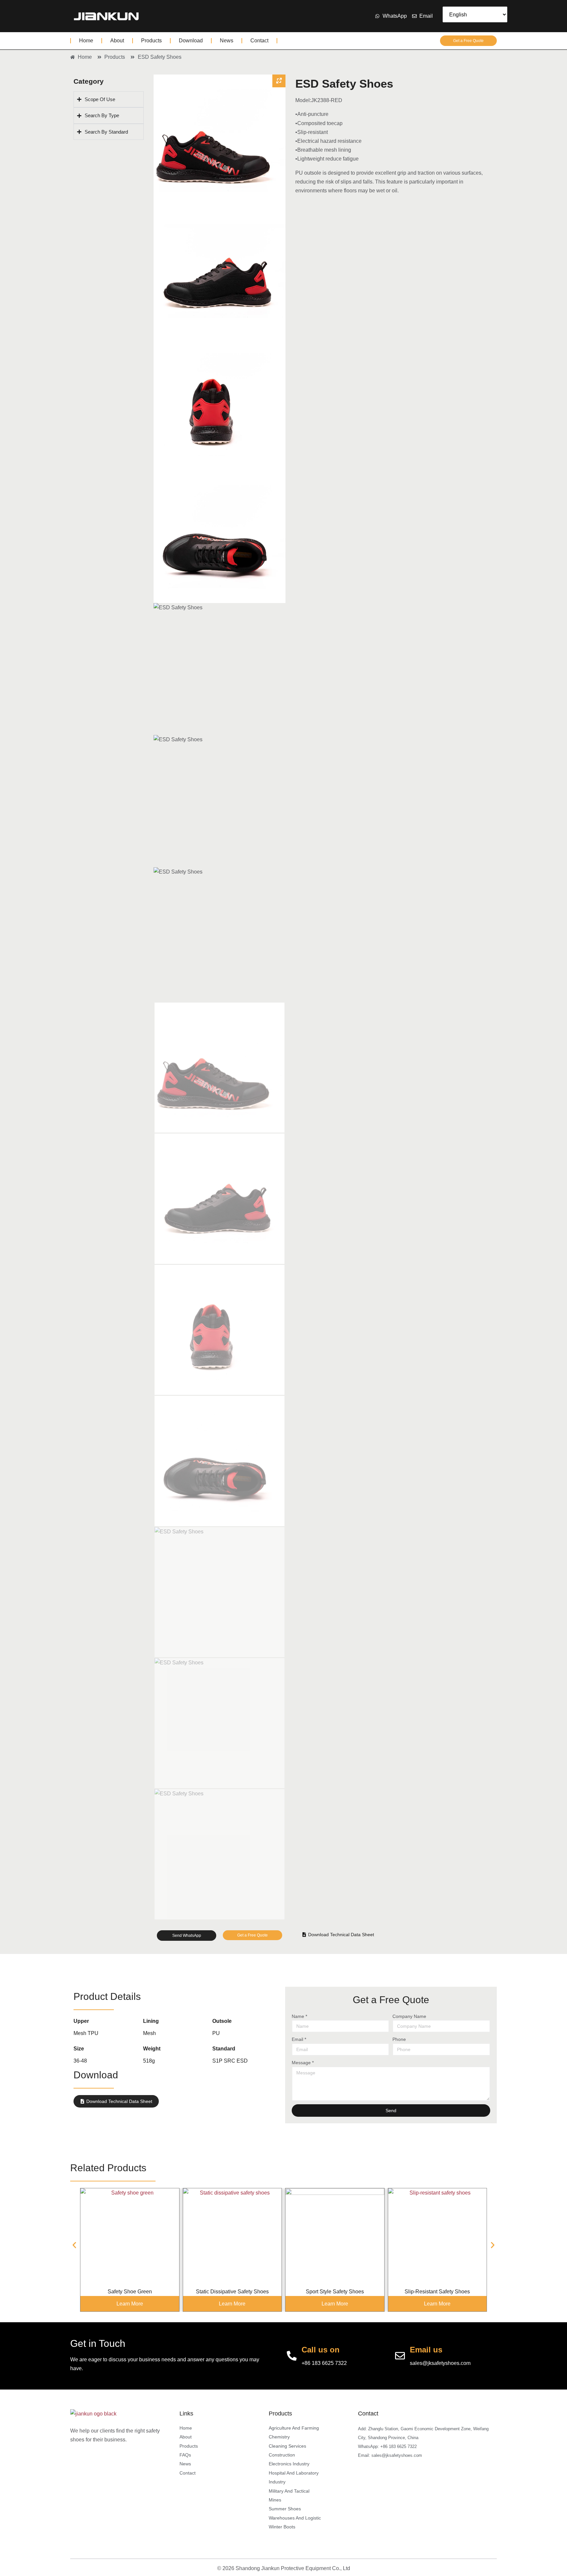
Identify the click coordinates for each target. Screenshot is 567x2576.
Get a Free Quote (468, 41)
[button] (74, 2245)
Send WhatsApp (187, 1936)
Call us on (321, 2350)
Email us (426, 2350)
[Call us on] (292, 2356)
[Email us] (400, 2356)
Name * (299, 2016)
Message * (303, 2063)
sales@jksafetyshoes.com (440, 2363)
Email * (299, 2039)
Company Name (409, 2016)
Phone (399, 2039)
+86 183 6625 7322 (324, 2363)
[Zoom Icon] (279, 81)
